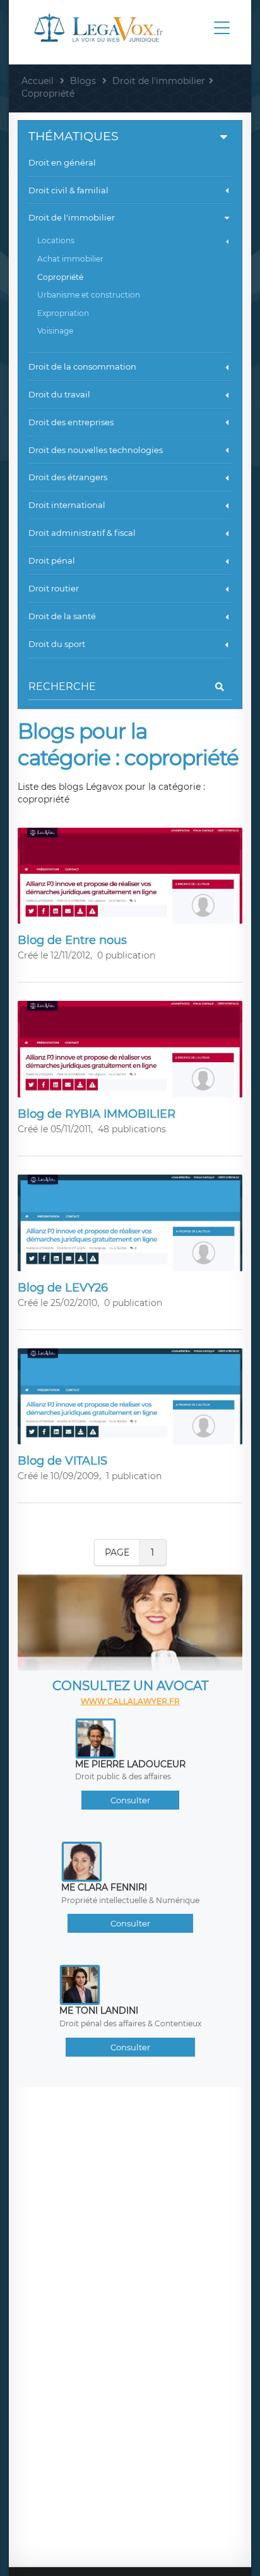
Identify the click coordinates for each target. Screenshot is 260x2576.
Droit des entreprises (71, 422)
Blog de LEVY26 (63, 1288)
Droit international (67, 505)
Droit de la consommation (82, 366)
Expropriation (63, 313)
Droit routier (54, 588)
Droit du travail (59, 394)
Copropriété (60, 277)
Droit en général (62, 162)
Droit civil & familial (68, 190)
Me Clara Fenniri (104, 1887)
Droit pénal (52, 560)
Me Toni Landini (99, 2011)
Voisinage (55, 331)
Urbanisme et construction (89, 295)
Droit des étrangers (68, 477)
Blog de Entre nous (72, 940)
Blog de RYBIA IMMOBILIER (97, 1114)
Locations (56, 240)
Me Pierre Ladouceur (130, 1764)
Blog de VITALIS (62, 1461)
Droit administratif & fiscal (82, 533)
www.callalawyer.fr (130, 1701)
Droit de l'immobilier (72, 217)
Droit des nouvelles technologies (96, 450)
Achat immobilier (70, 259)
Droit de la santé (62, 616)
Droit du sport (57, 644)
